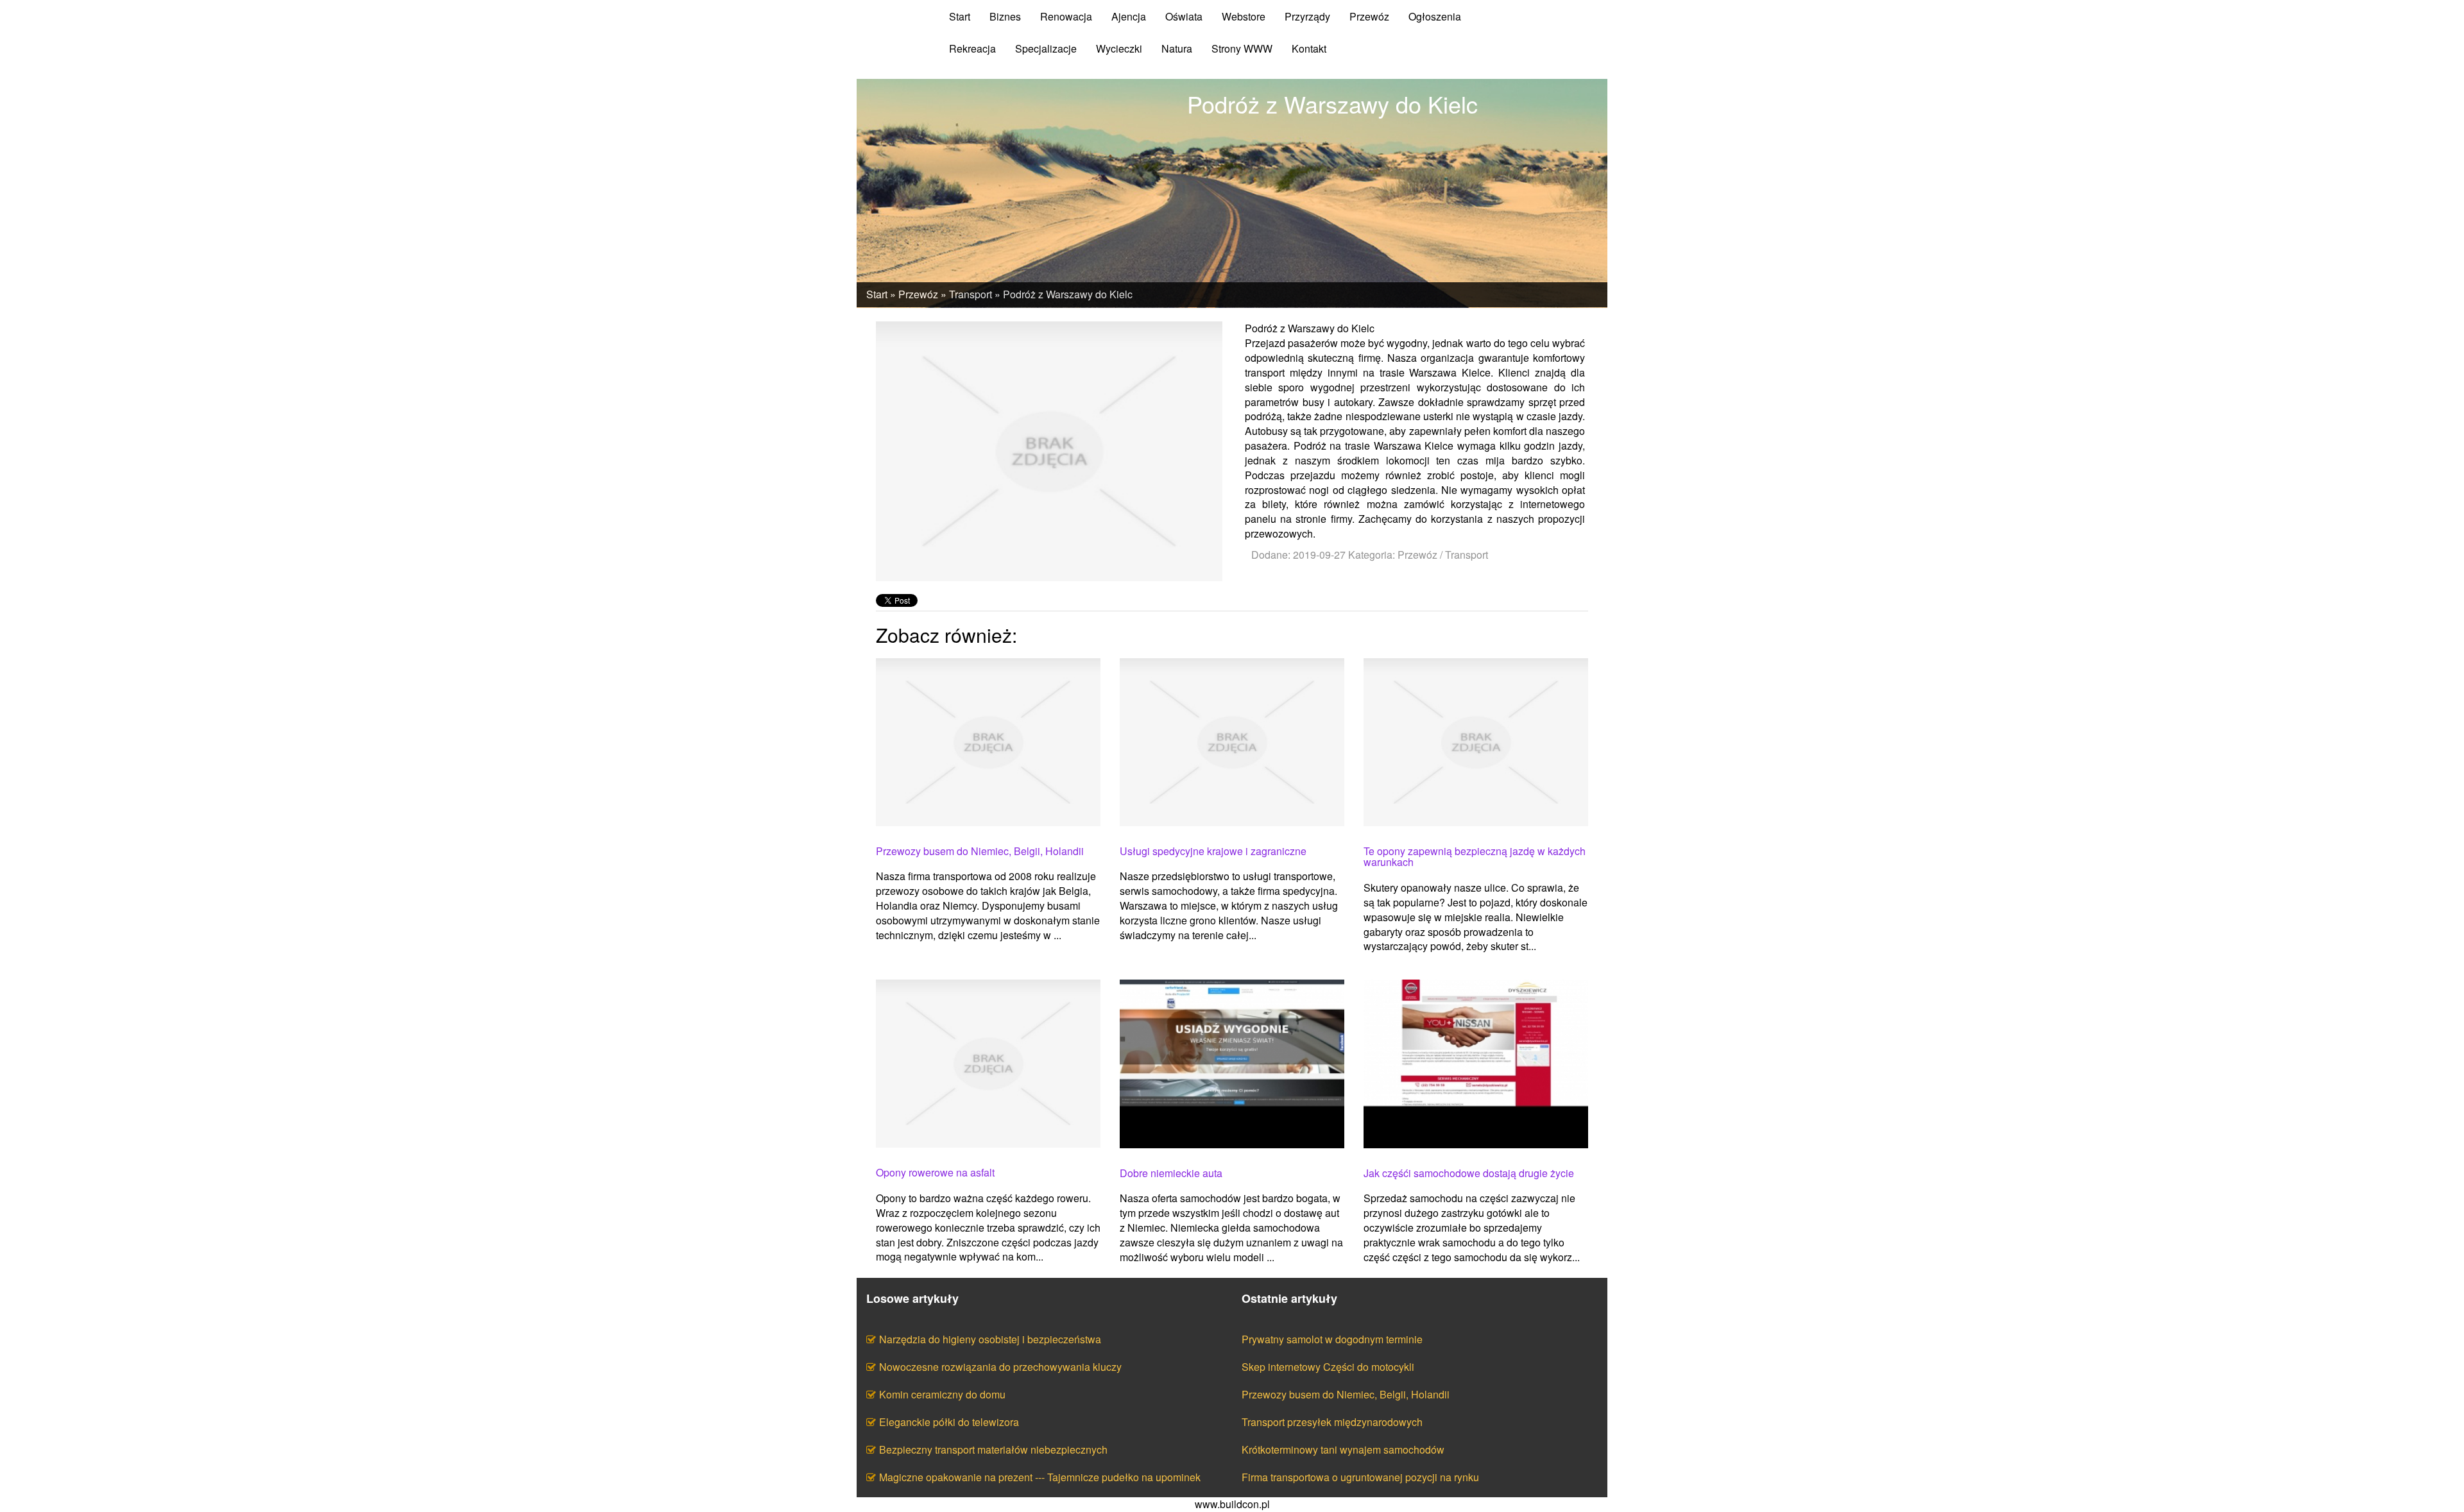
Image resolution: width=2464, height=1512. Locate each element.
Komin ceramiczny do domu (942, 1394)
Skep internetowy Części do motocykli (1328, 1367)
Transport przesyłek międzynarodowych (1332, 1422)
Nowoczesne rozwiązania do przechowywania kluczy (1000, 1367)
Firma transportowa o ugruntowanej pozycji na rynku (1360, 1477)
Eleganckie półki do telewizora (949, 1422)
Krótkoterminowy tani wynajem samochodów (1343, 1449)
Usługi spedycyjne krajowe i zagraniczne (1213, 851)
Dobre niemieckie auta (1171, 1173)
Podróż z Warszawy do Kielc (1068, 294)
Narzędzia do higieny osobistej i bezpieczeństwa (990, 1339)
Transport (971, 294)
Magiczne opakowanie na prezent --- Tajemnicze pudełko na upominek (1040, 1477)
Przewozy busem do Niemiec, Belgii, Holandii (980, 851)
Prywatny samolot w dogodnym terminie (1332, 1339)
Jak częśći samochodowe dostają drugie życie (1469, 1173)
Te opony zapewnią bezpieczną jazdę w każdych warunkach (1475, 857)
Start (877, 294)
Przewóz (918, 294)
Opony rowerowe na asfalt (935, 1173)
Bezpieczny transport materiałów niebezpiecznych (993, 1449)
